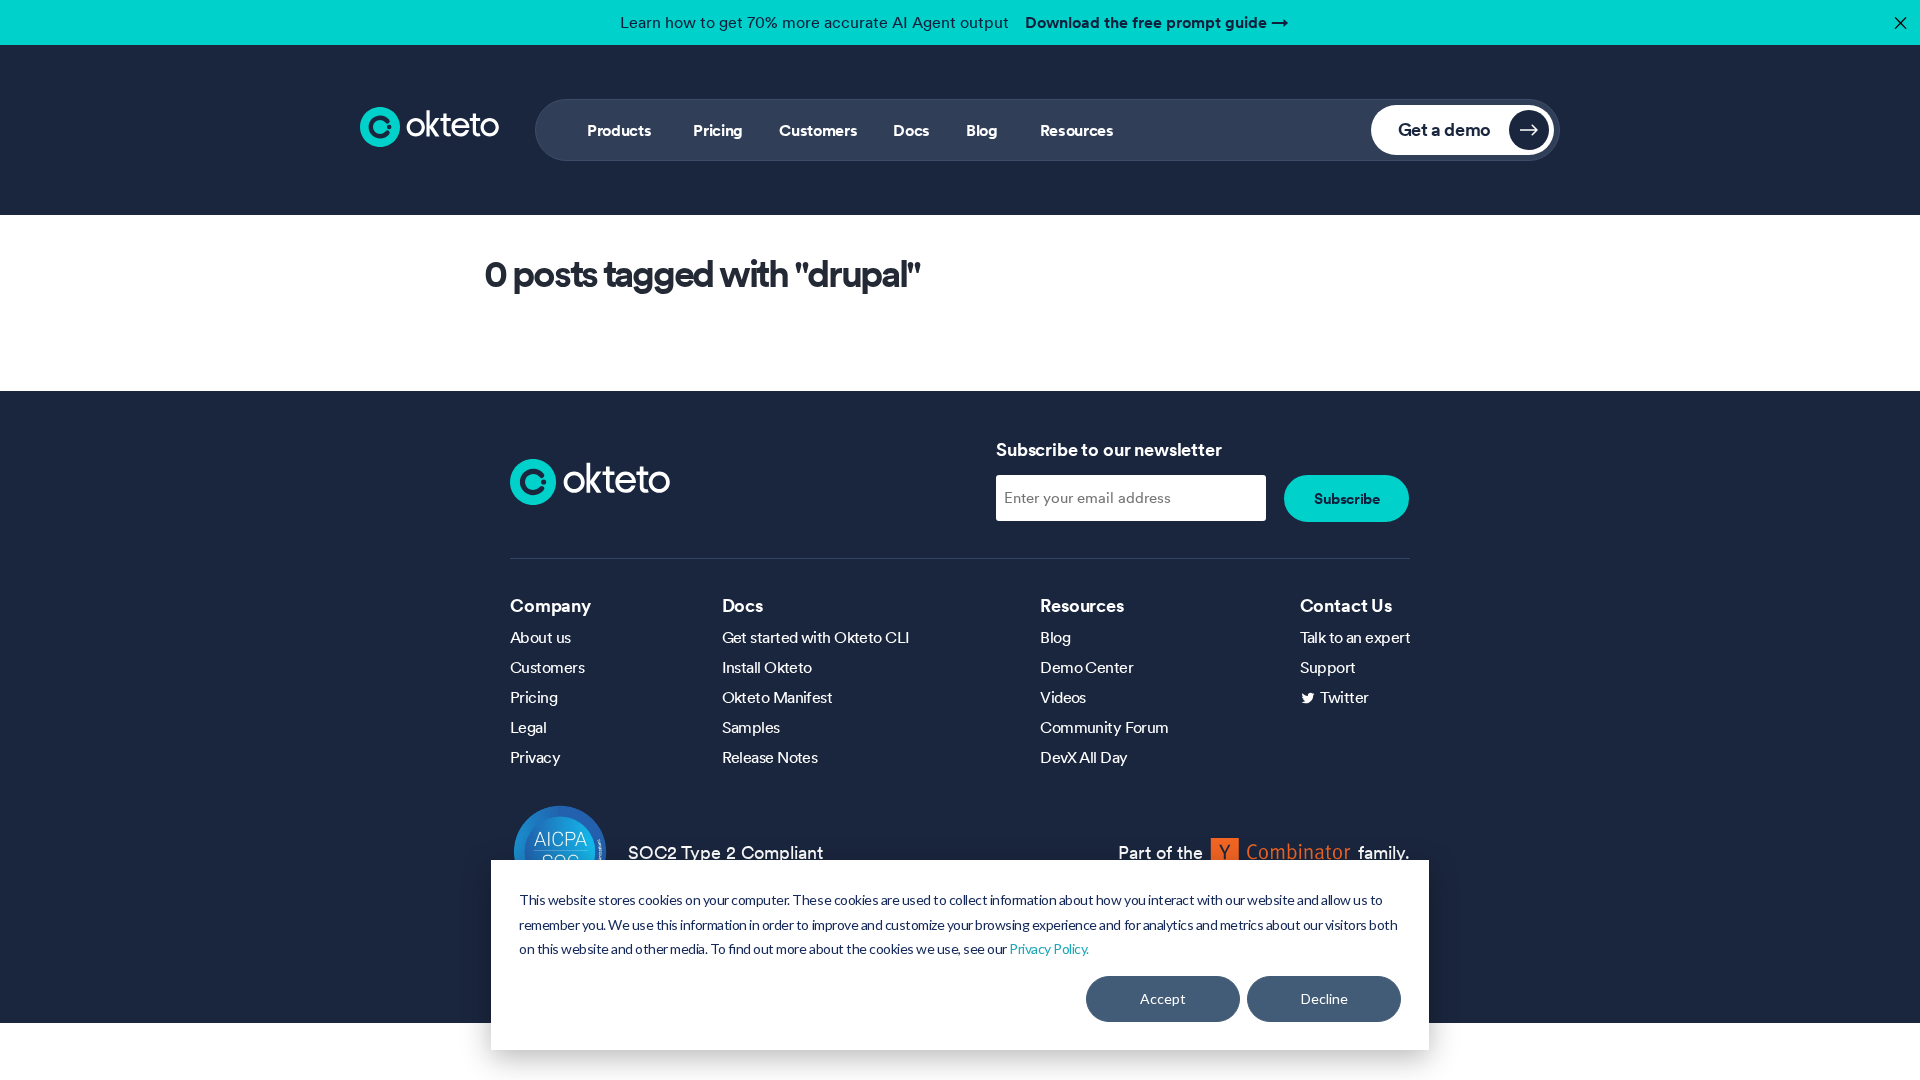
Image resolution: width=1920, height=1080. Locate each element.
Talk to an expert (1355, 637)
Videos (1063, 697)
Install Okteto (767, 667)
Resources (1077, 130)
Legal (528, 727)
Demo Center (1086, 667)
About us (540, 637)
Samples (751, 727)
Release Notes (770, 757)
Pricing (718, 130)
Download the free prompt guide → (1157, 22)
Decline (1324, 998)
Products (619, 130)
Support (1328, 667)
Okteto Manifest (777, 697)
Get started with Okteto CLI (816, 637)
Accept (1163, 998)
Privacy (535, 757)
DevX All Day (1083, 757)
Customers (818, 130)
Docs (911, 130)
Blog (982, 130)
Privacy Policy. (1049, 948)
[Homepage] (590, 480)
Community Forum (1104, 727)
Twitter (1344, 697)
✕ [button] (1898, 17)
